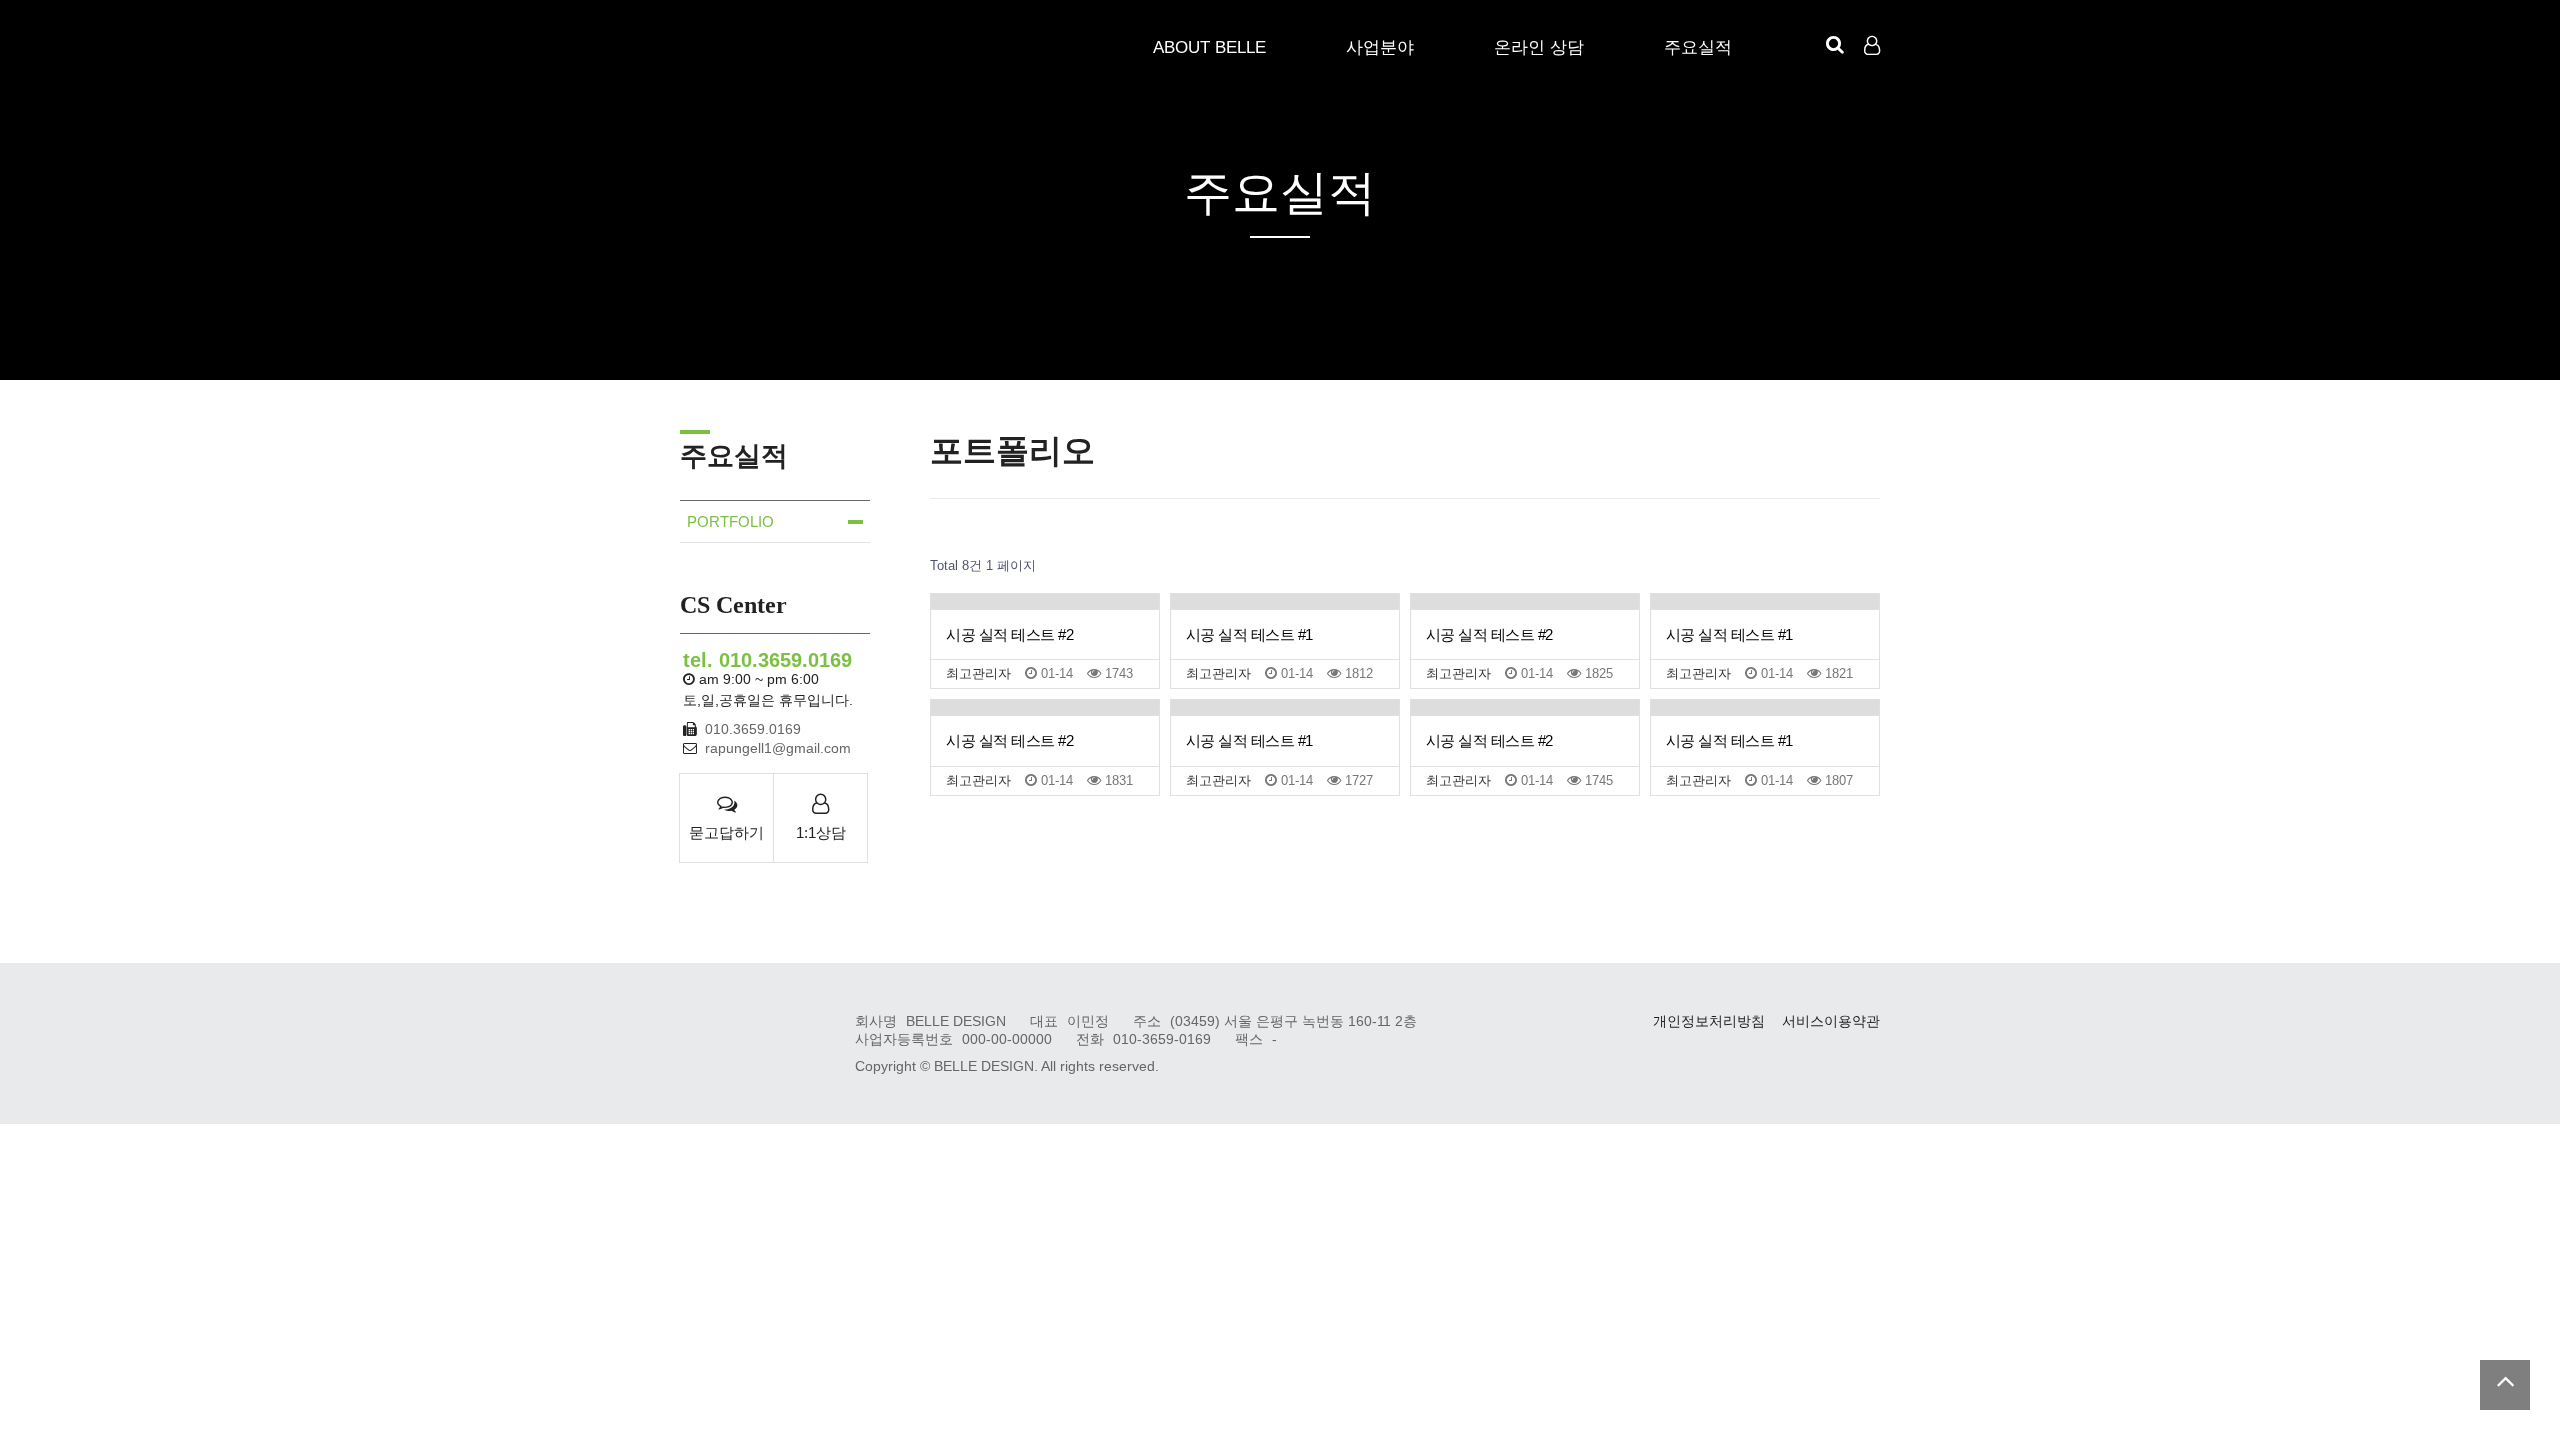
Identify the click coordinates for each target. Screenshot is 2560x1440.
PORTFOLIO (730, 521)
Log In (1874, 80)
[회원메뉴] (1872, 46)
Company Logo (742, 50)
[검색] (1835, 45)
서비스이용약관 (1831, 1021)
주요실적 (1698, 47)
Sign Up (1874, 81)
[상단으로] (2505, 1385)
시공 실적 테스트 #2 (1009, 634)
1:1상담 (821, 832)
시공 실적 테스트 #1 (1249, 634)
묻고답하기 (726, 832)
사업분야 (1380, 47)
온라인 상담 (1539, 47)
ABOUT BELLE (1209, 47)
